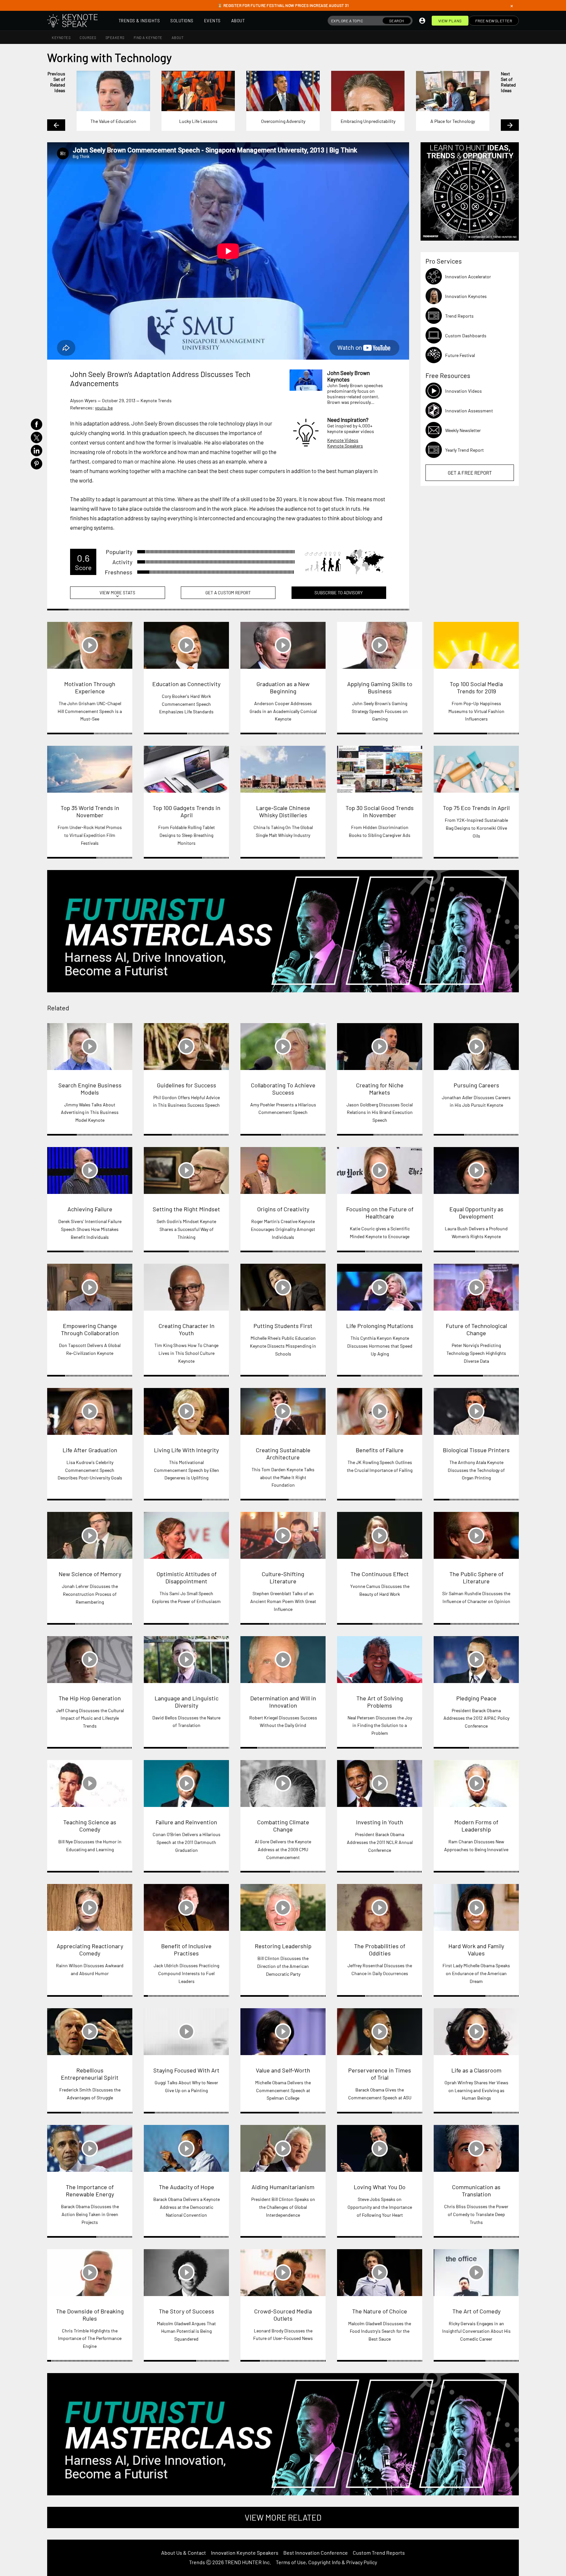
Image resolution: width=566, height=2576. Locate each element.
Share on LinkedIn (37, 451)
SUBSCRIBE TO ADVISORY (339, 593)
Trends (197, 2562)
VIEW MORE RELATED (283, 2517)
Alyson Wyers (83, 400)
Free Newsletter (494, 21)
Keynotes (61, 38)
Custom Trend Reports (379, 2553)
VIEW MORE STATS (117, 594)
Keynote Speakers (345, 446)
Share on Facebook (37, 424)
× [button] (512, 6)
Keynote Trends (156, 400)
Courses (88, 38)
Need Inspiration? (348, 420)
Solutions (182, 21)
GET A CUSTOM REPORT (228, 593)
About (238, 21)
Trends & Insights (139, 21)
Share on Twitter (37, 437)
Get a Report (470, 473)
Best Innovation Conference (316, 2553)
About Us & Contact (184, 2553)
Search (397, 21)
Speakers (115, 38)
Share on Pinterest (37, 464)
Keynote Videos (343, 440)
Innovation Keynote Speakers (245, 2553)
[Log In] (422, 21)
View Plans (450, 21)
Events (212, 21)
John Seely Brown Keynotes (349, 376)
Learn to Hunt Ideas (470, 191)
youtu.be (104, 408)
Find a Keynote (148, 38)
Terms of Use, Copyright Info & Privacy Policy (326, 2562)
